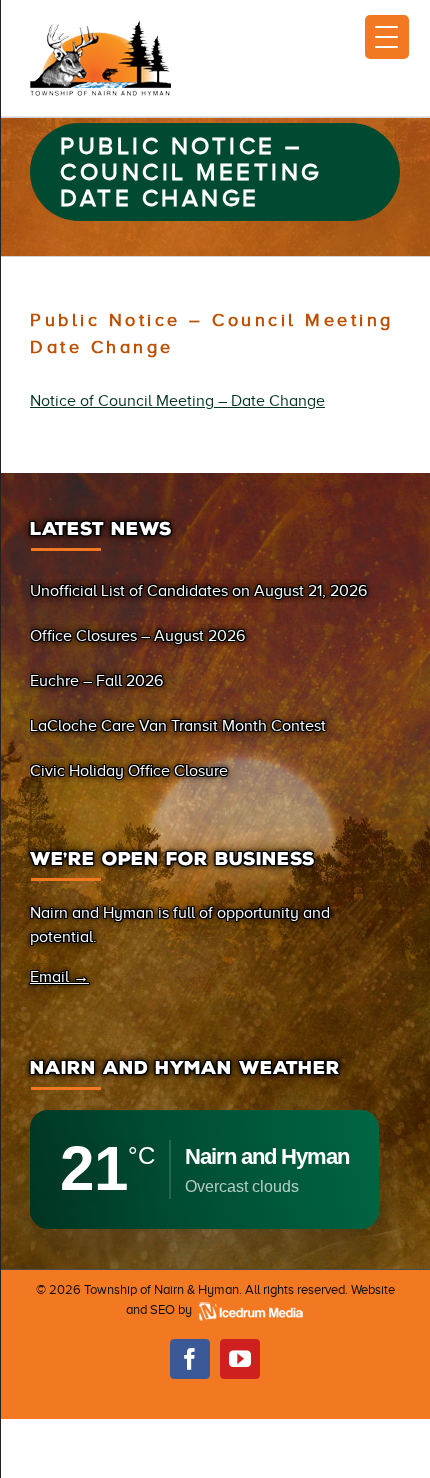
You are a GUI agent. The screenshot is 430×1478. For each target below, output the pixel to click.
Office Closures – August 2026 (137, 636)
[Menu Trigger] (387, 37)
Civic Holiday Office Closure (129, 771)
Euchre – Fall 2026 (96, 681)
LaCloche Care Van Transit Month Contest (178, 726)
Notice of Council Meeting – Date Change (177, 401)
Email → (59, 977)
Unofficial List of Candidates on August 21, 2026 (198, 591)
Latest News (101, 529)
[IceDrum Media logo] (250, 1309)
